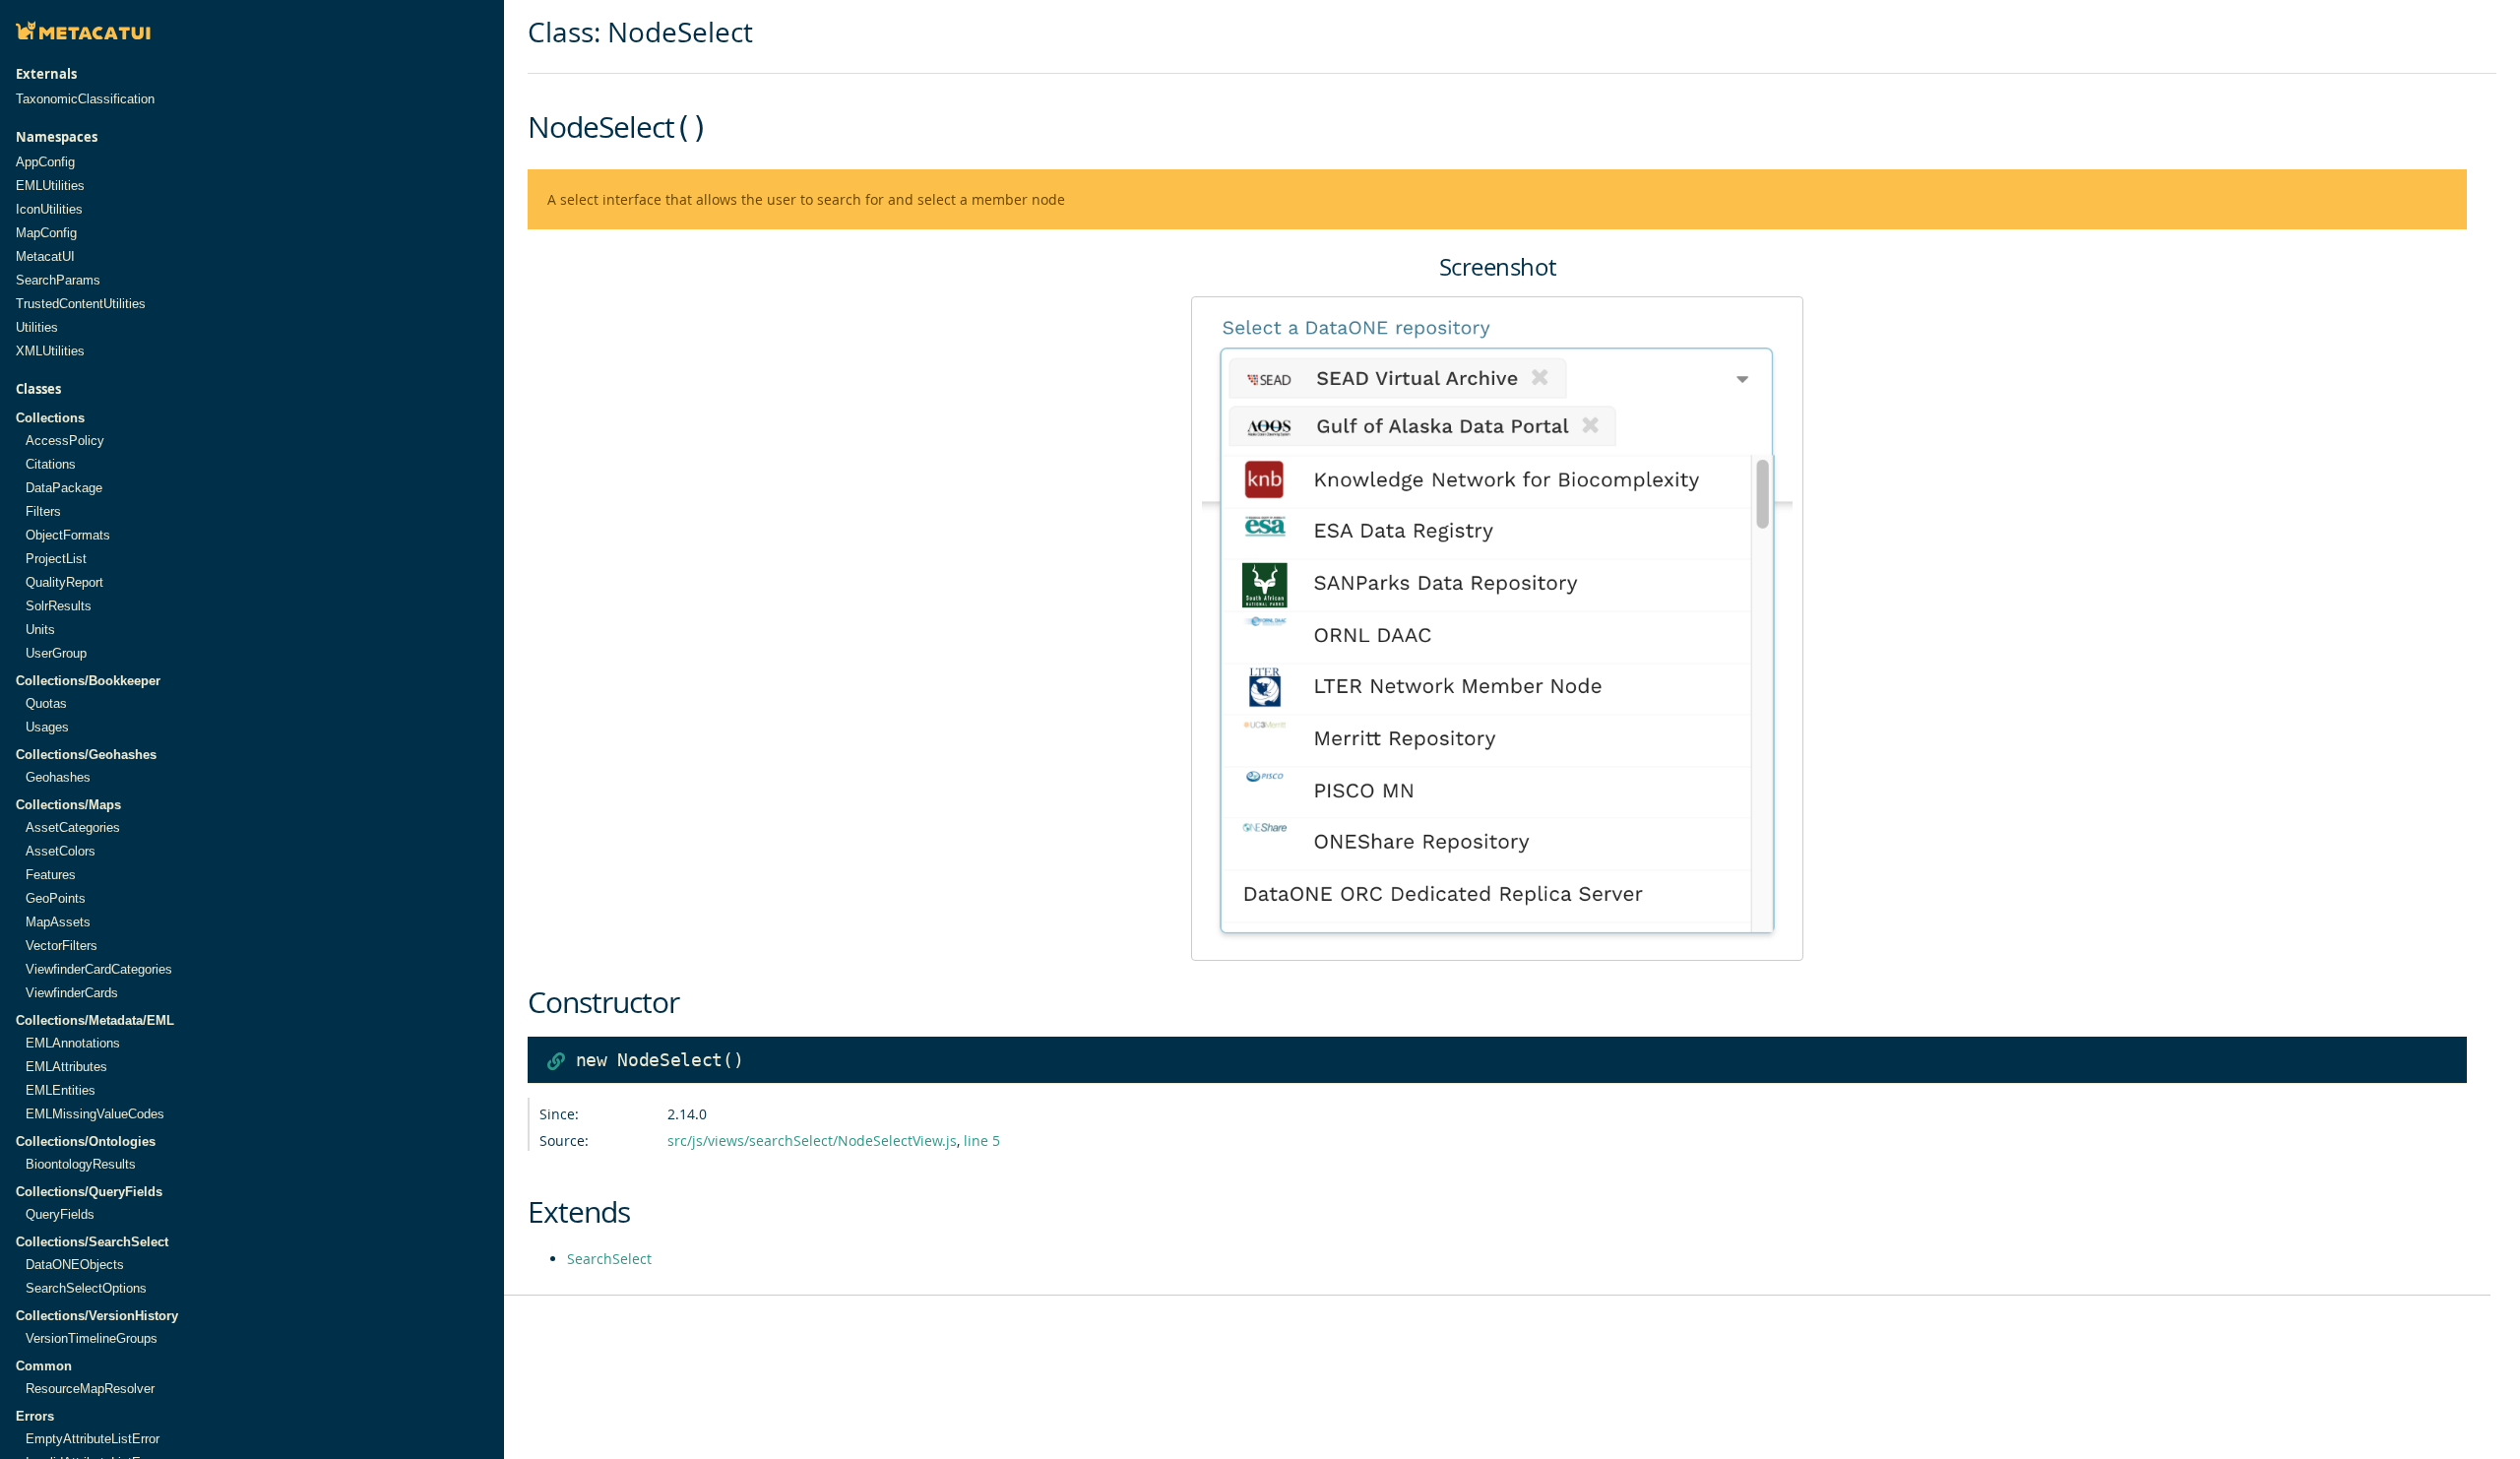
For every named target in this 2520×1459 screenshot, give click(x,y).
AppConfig (45, 162)
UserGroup (56, 653)
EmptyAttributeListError (93, 1439)
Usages (47, 727)
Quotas (46, 703)
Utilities (37, 327)
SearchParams (58, 280)
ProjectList (56, 559)
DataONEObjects (75, 1265)
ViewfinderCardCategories (99, 969)
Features (51, 875)
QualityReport (64, 582)
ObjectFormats (68, 535)
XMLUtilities (50, 351)
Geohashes (58, 777)
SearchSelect (609, 1259)
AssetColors (61, 851)
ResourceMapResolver (90, 1389)
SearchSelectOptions (86, 1288)
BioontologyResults (81, 1164)
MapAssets (58, 922)
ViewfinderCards (72, 993)
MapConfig (46, 233)
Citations (51, 464)
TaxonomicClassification (85, 99)
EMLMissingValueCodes (95, 1114)
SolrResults (59, 606)
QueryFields (60, 1214)
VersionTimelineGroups (92, 1338)
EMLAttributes (66, 1067)
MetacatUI (45, 256)
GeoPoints (56, 898)
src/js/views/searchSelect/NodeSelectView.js (812, 1141)
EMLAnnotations (73, 1043)
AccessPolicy (65, 441)
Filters (43, 511)
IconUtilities (49, 209)
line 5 (982, 1141)
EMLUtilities (50, 186)
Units (40, 630)
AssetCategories (73, 827)
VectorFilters (62, 946)
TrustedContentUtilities (81, 304)
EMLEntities (61, 1090)
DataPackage (64, 488)
